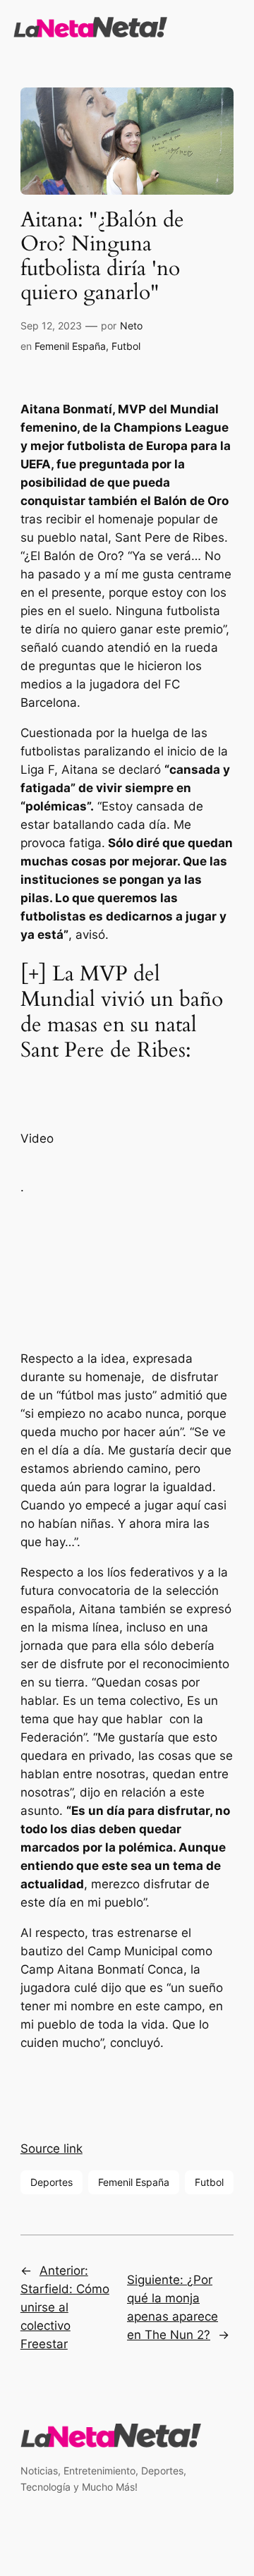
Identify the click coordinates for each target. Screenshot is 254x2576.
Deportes (52, 2182)
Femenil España (70, 346)
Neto (131, 326)
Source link (52, 2149)
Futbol (126, 346)
